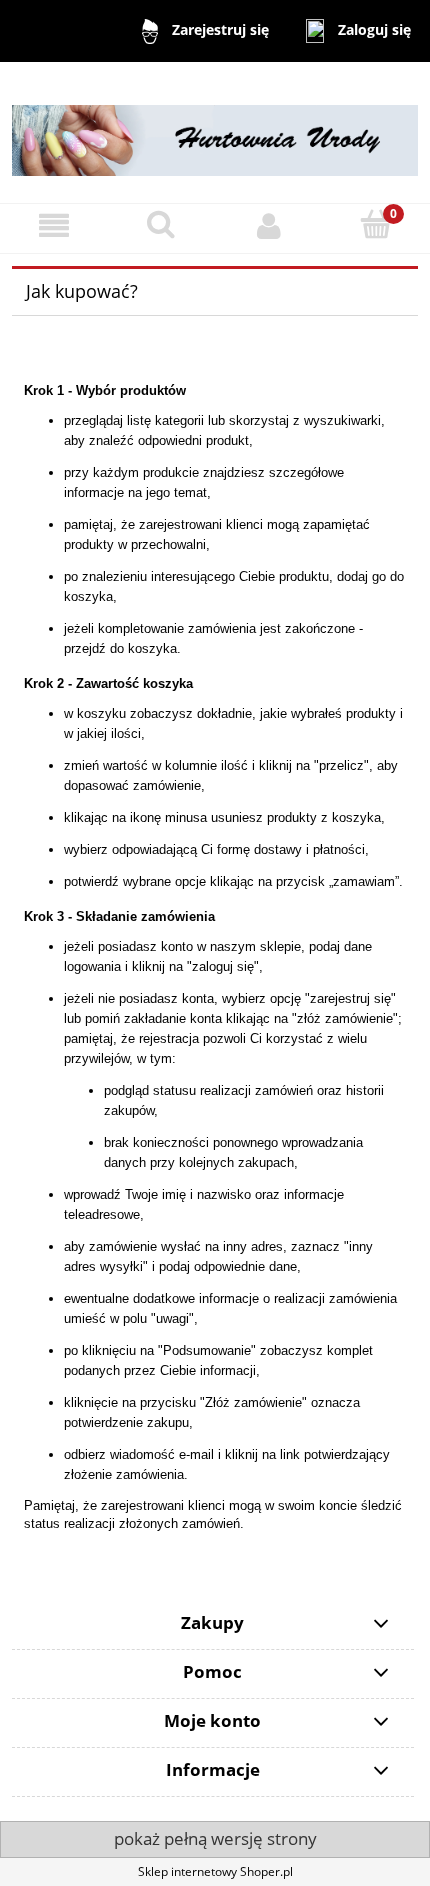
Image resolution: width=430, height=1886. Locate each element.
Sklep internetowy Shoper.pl (215, 1871)
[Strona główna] (215, 131)
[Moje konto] (269, 225)
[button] (54, 225)
